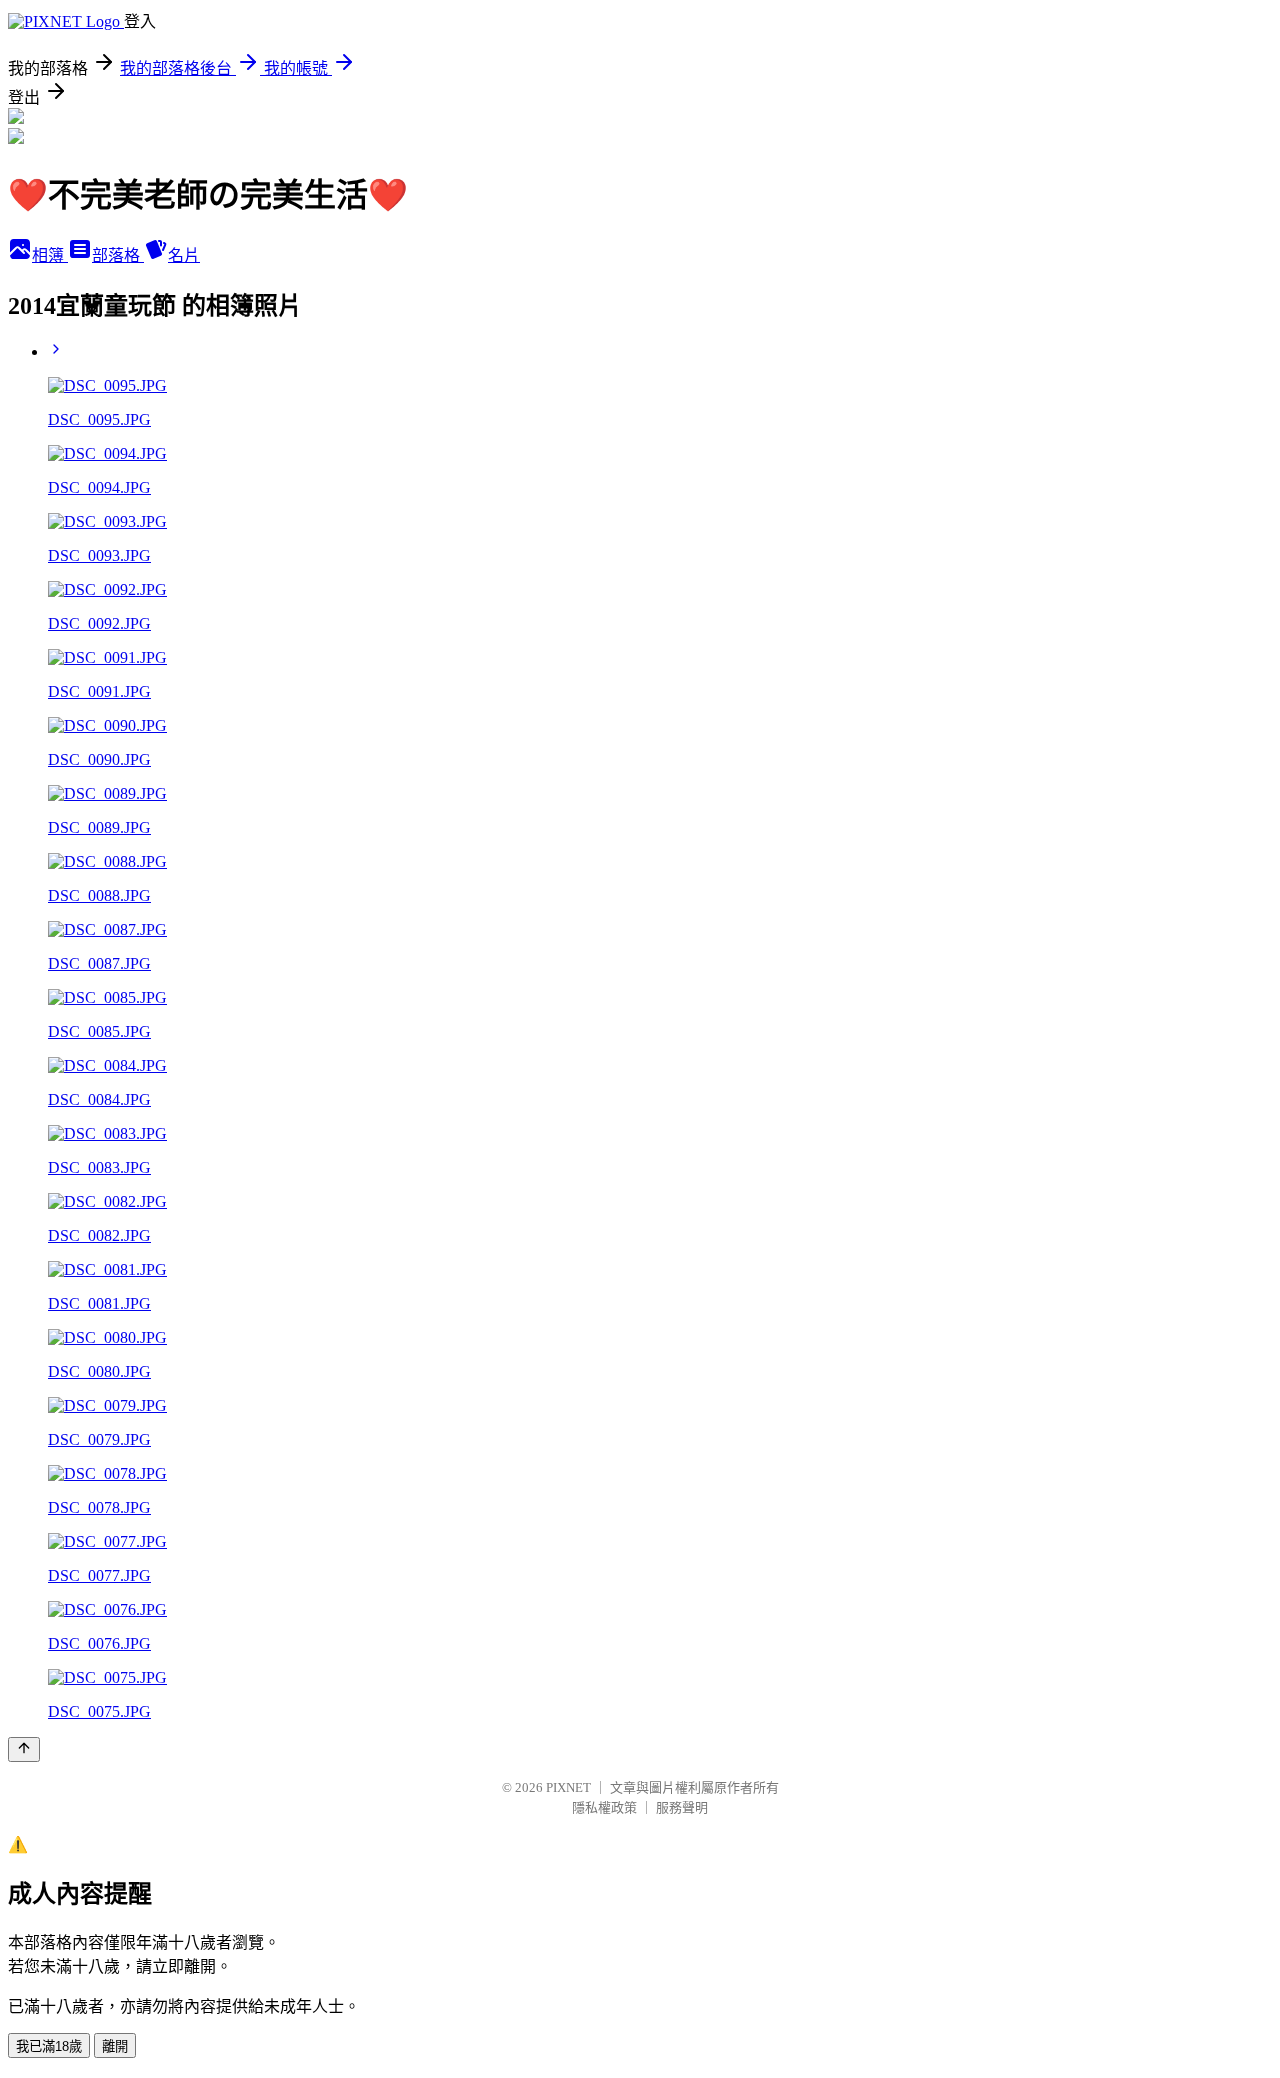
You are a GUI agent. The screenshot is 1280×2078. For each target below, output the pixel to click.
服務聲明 (682, 1807)
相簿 (50, 255)
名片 (184, 255)
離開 (115, 2046)
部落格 (118, 255)
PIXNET (568, 1787)
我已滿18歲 (49, 2046)
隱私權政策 (604, 1807)
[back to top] (24, 1749)
